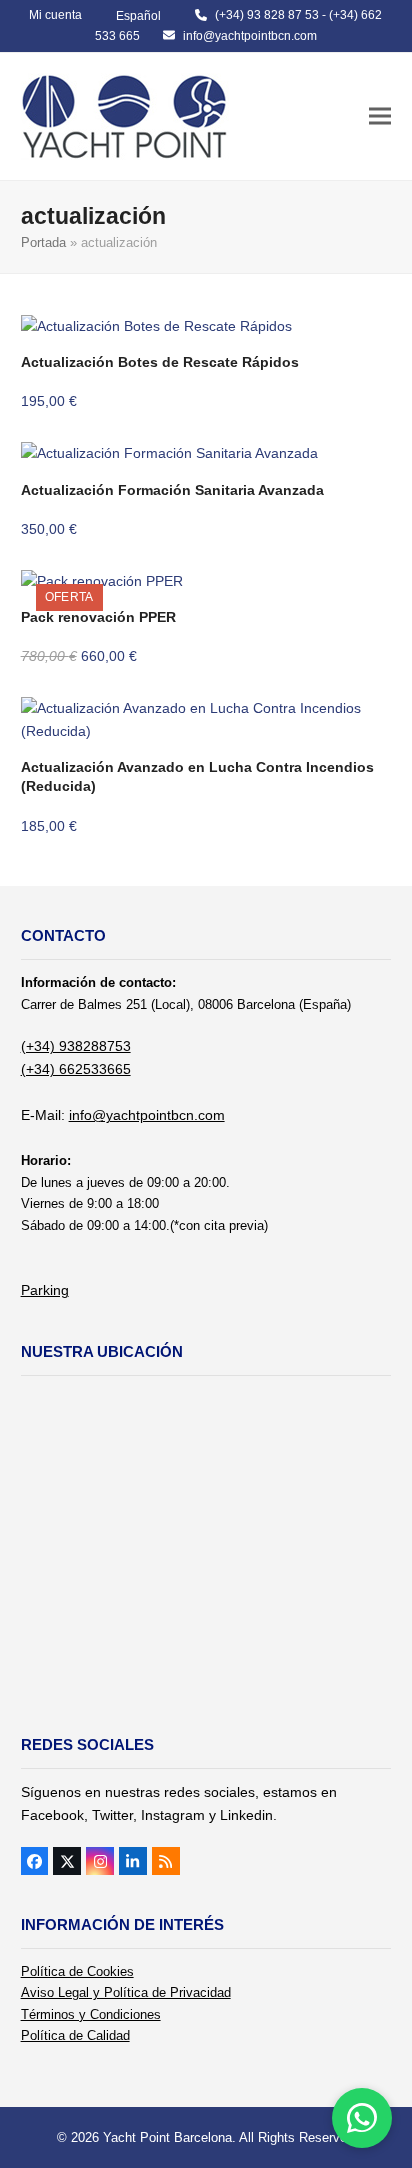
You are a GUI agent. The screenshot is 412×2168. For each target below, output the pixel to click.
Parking (45, 1290)
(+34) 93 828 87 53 (267, 15)
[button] (380, 116)
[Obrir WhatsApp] (362, 2118)
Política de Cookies (77, 1971)
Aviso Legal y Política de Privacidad (126, 1992)
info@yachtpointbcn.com (250, 36)
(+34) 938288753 (76, 1046)
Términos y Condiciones (91, 2014)
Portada (43, 242)
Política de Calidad (75, 2035)
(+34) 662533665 (76, 1069)
